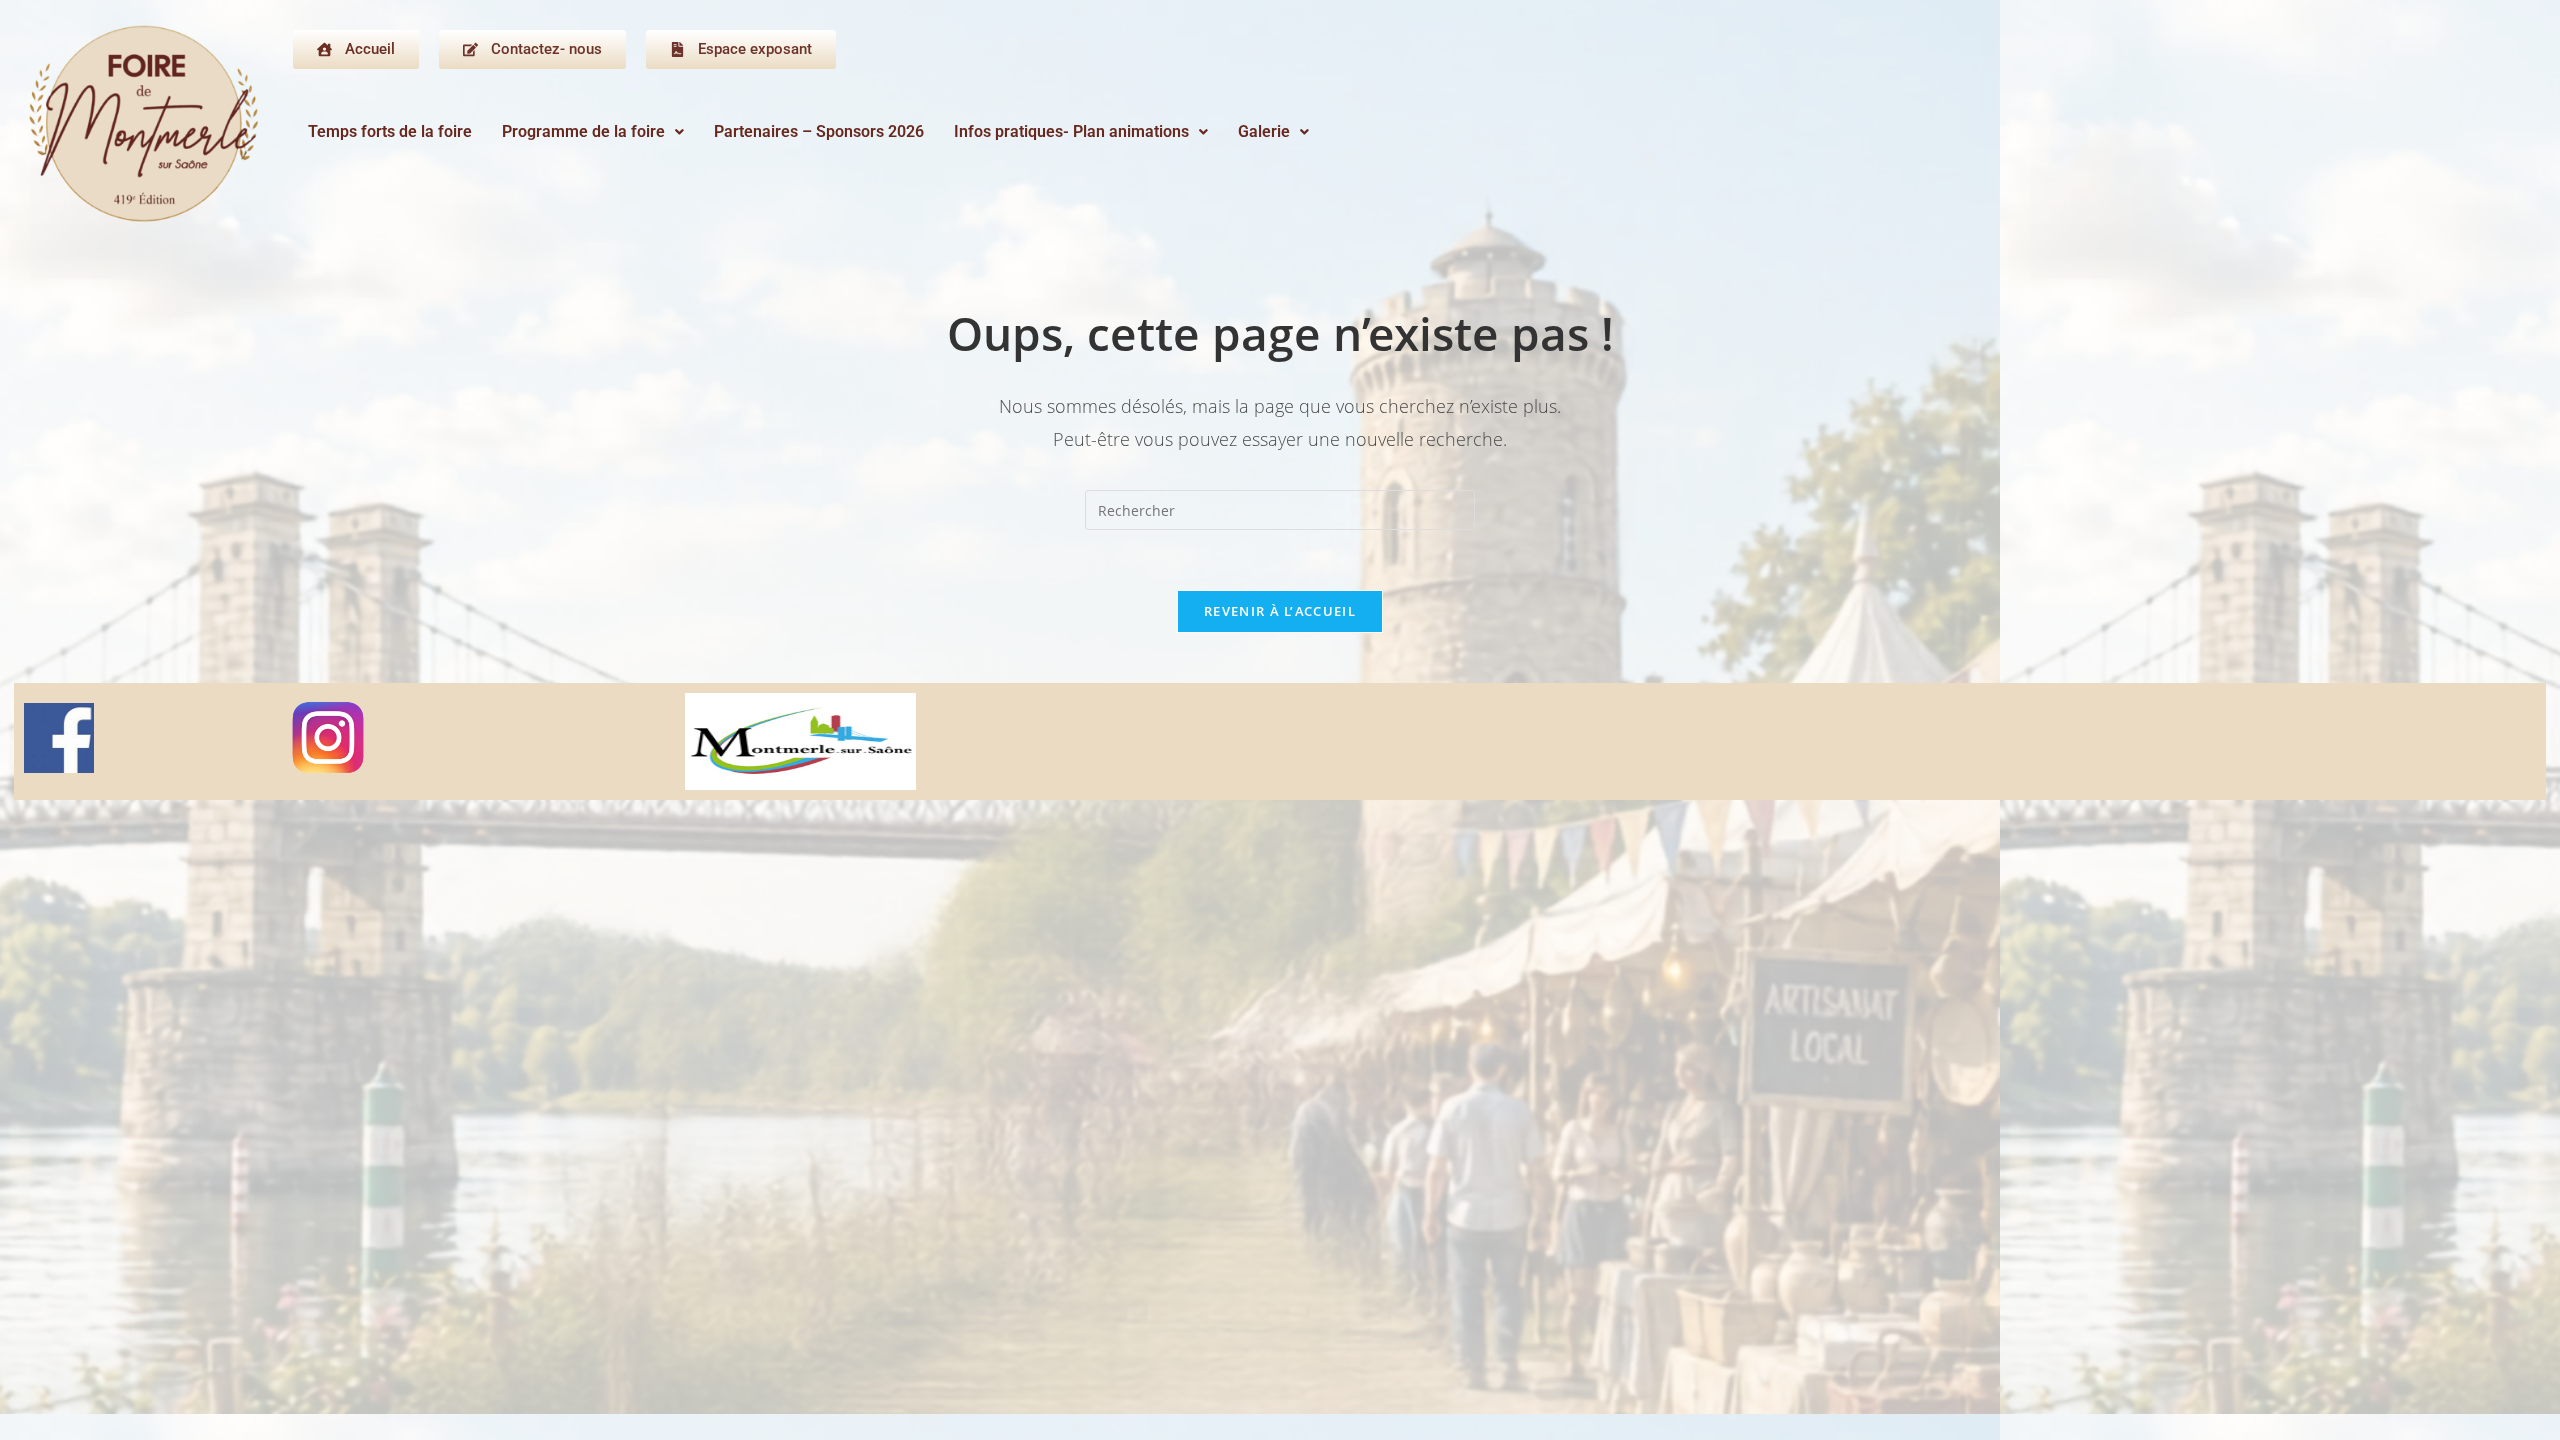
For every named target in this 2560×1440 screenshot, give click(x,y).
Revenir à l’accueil (1280, 611)
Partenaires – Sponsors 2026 (819, 131)
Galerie (1264, 131)
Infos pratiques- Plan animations (1071, 131)
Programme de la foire (583, 131)
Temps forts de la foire (390, 131)
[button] (593, 132)
